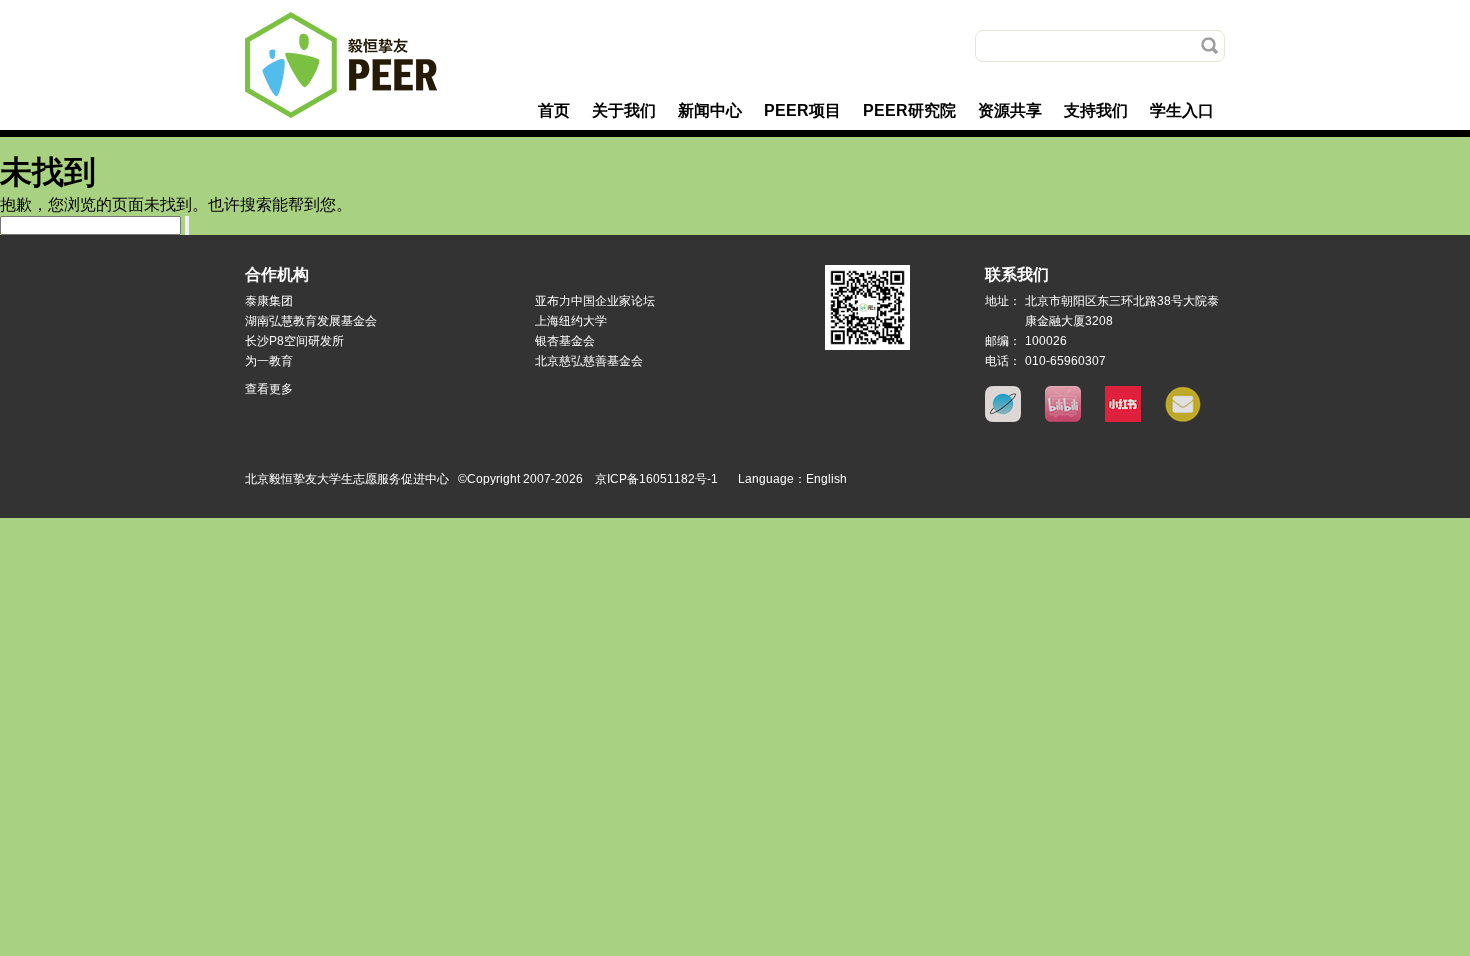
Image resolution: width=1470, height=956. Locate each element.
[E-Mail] (1183, 418)
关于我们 (624, 110)
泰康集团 (269, 301)
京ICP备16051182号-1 (656, 479)
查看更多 (269, 389)
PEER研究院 (909, 110)
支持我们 (1096, 110)
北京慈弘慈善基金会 (589, 361)
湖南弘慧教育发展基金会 (311, 321)
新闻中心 (710, 110)
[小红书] (1123, 418)
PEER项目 (802, 110)
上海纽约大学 (571, 321)
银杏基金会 (565, 341)
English (826, 479)
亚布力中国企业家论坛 (595, 301)
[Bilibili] (1063, 418)
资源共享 (1010, 110)
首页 (554, 110)
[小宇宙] (1003, 418)
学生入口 (1182, 110)
